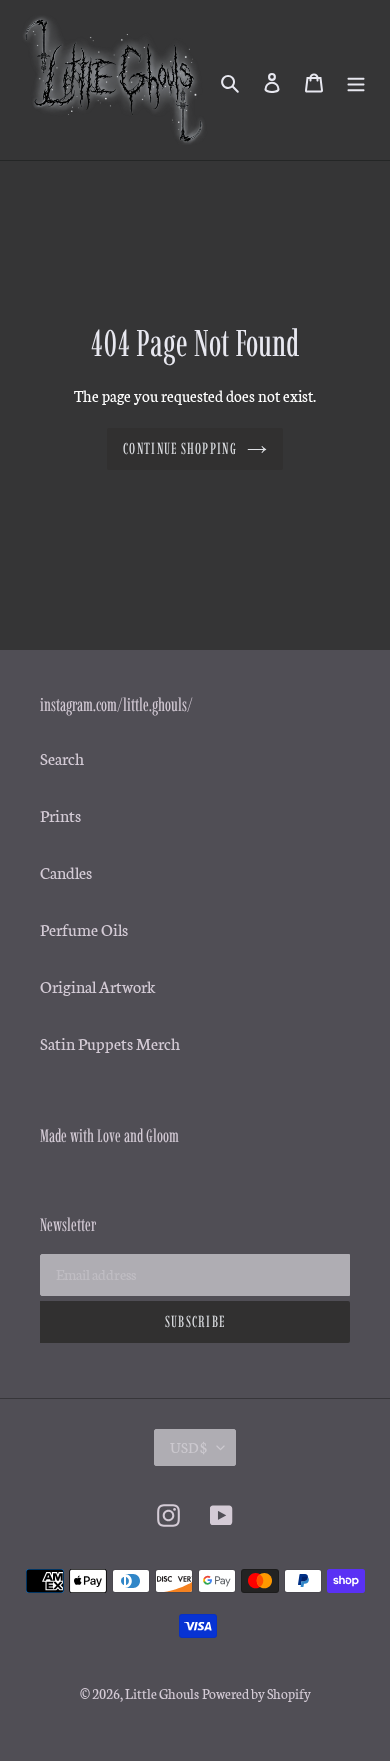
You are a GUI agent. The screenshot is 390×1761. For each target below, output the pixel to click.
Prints (60, 814)
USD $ (188, 1447)
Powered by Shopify (256, 1693)
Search (62, 757)
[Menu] (356, 79)
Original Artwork (98, 985)
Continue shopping (180, 448)
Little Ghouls (162, 1693)
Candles (66, 871)
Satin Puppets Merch (110, 1042)
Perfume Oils (84, 928)
